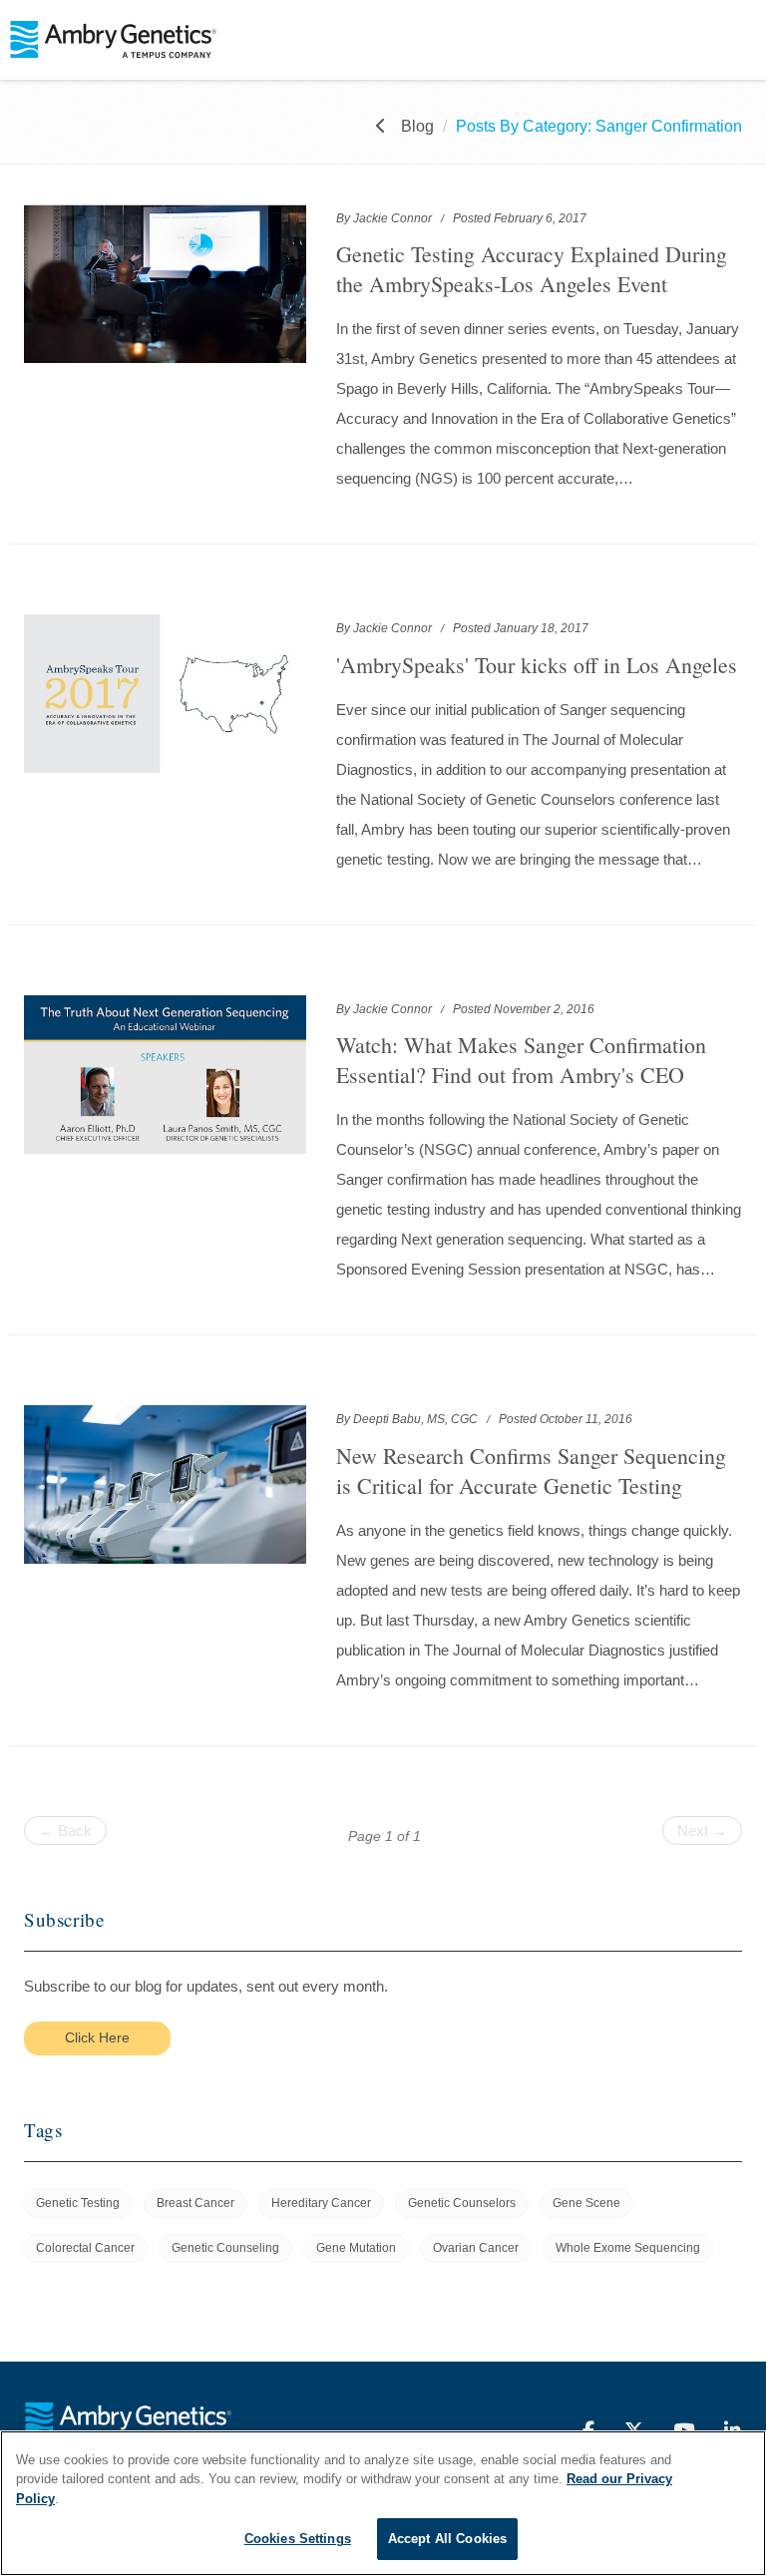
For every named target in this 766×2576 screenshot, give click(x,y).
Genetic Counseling (225, 2248)
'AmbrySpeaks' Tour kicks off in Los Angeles (537, 665)
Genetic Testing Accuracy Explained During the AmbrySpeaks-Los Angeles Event (532, 269)
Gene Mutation (356, 2248)
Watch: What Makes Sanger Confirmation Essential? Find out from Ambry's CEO (521, 1060)
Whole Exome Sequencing (628, 2248)
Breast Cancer (195, 2203)
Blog (417, 126)
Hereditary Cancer (321, 2203)
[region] (383, 2503)
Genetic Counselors (462, 2203)
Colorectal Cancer (85, 2248)
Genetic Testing (78, 2203)
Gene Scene (586, 2203)
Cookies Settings (298, 2539)
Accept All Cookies (447, 2539)
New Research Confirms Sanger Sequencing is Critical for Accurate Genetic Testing (531, 1471)
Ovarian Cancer (476, 2248)
